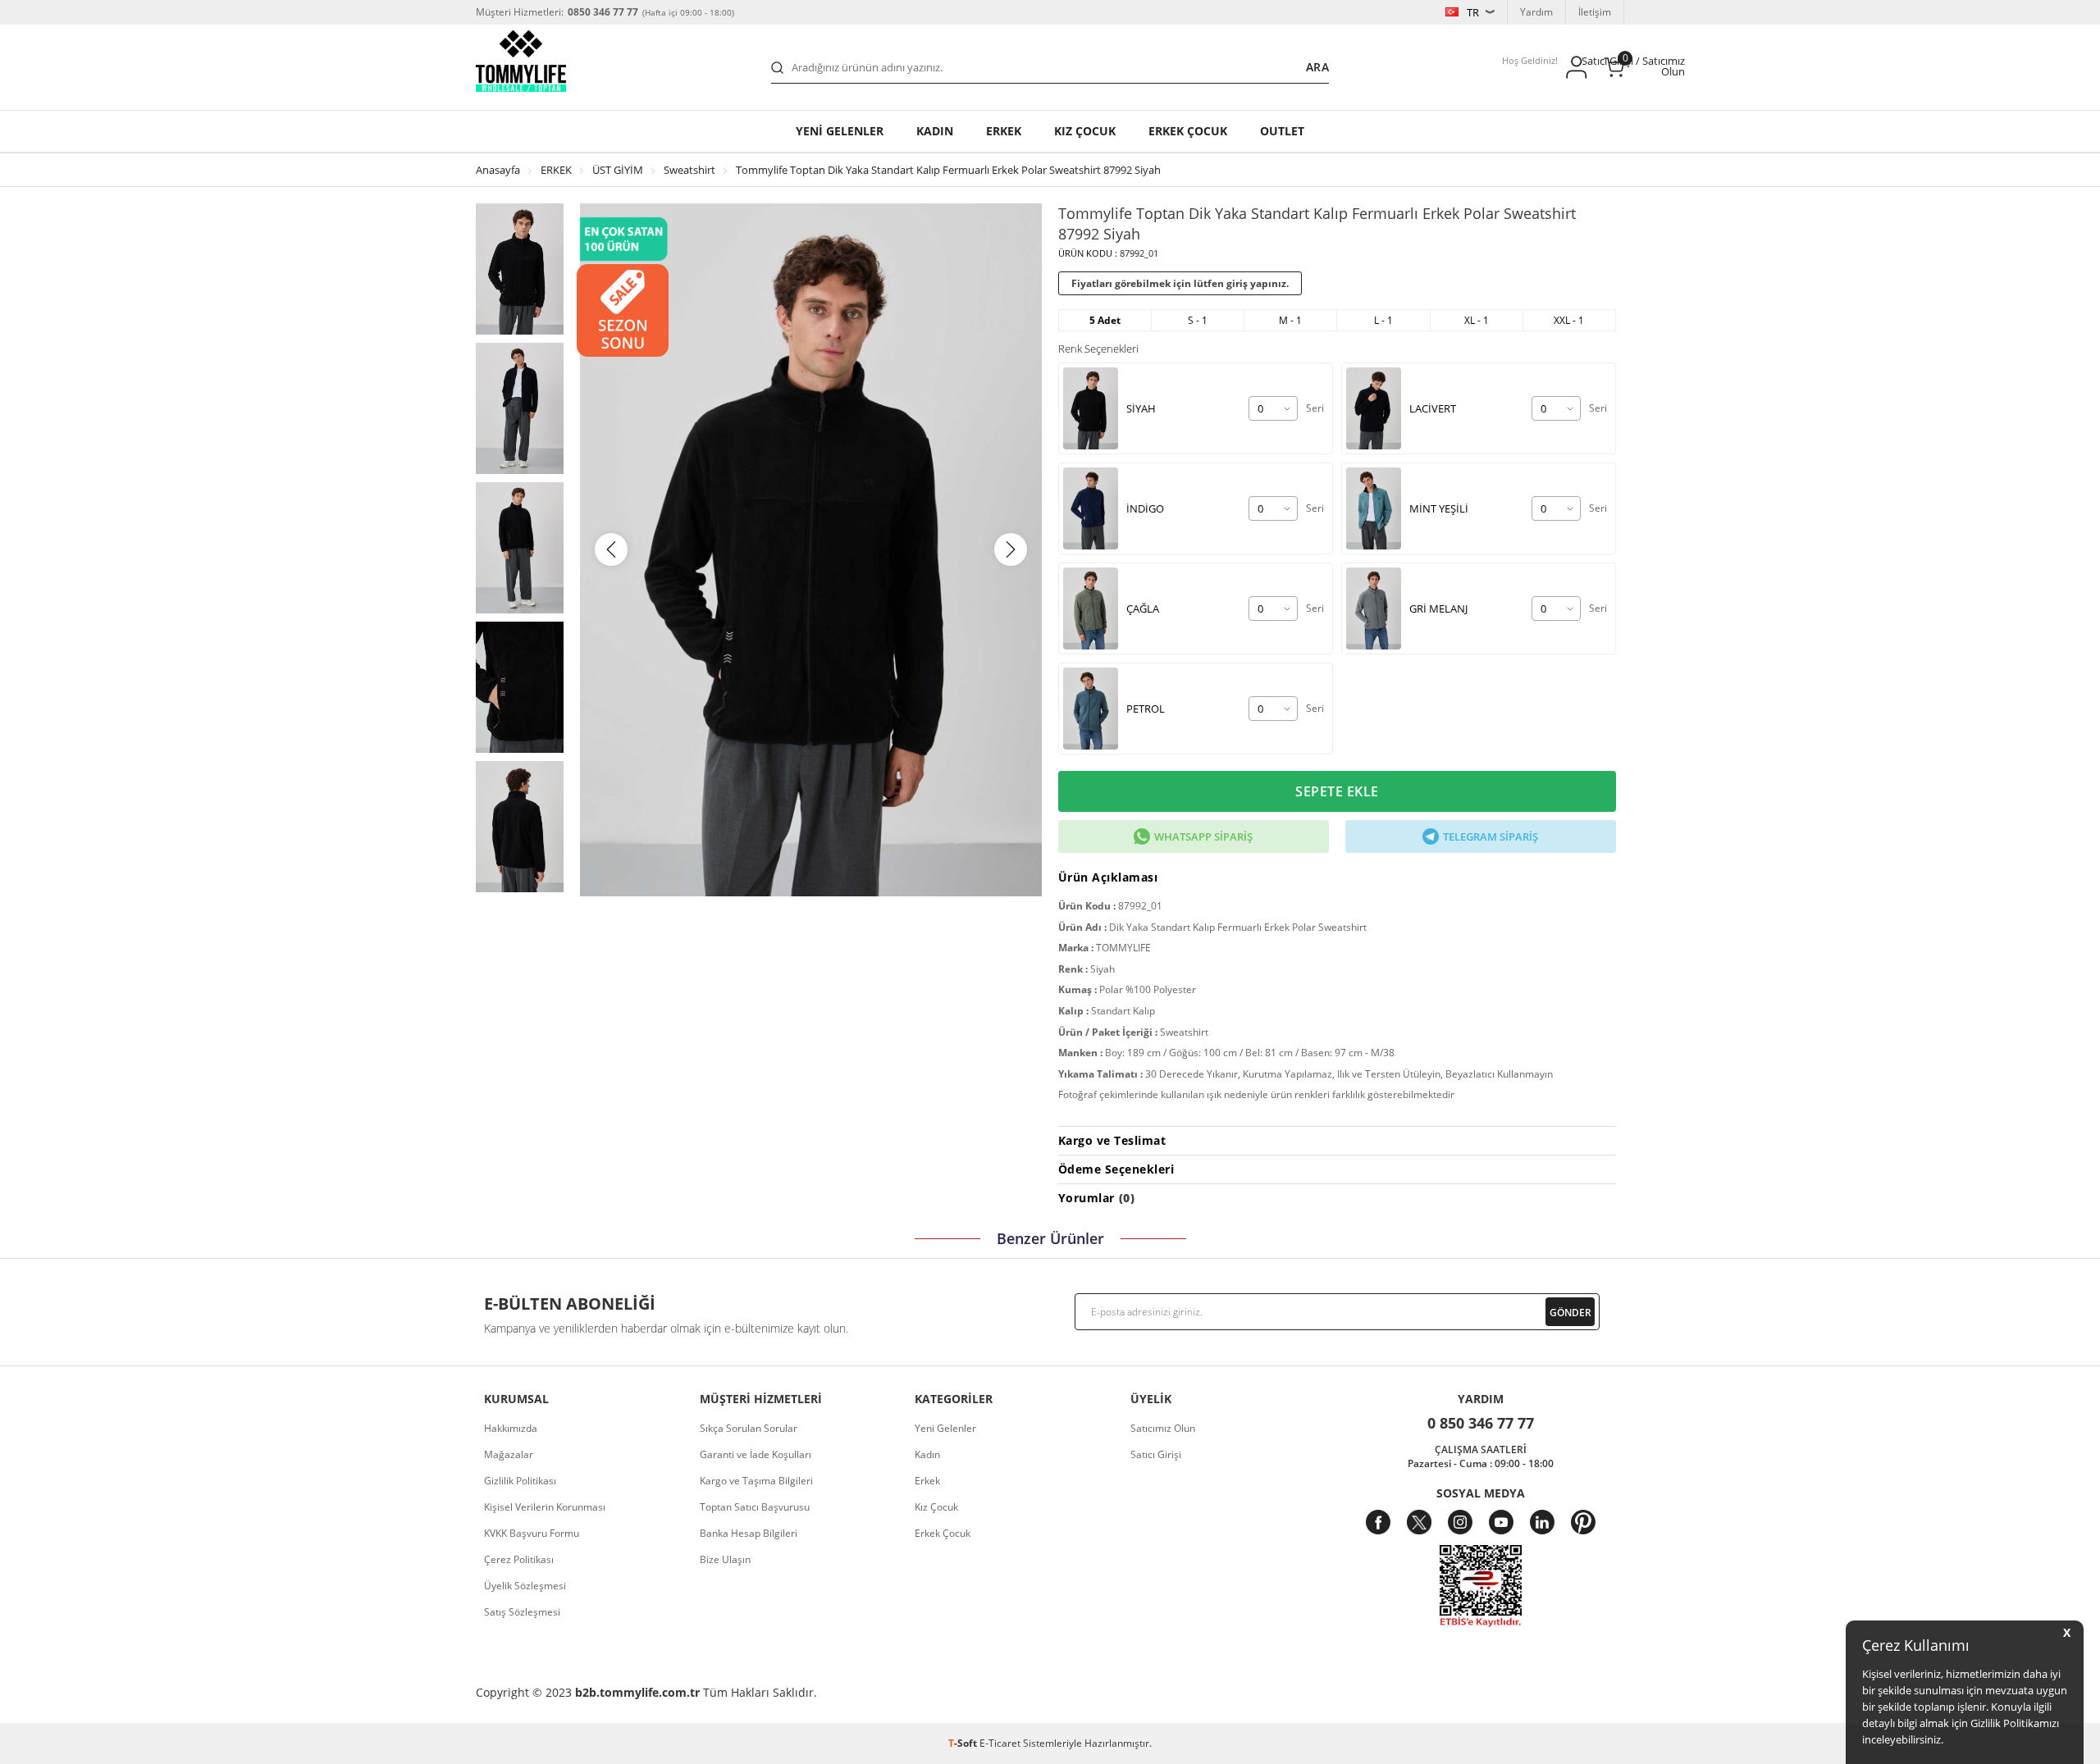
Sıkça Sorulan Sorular (749, 1428)
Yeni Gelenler (945, 1428)
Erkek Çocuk (943, 1533)
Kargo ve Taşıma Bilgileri (756, 1481)
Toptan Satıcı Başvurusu (755, 1507)
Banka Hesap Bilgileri (749, 1533)
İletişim (1595, 12)
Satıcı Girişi (1156, 1454)
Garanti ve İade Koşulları (756, 1454)
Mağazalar (509, 1454)
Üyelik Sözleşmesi (525, 1586)
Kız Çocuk (936, 1507)
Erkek (1004, 131)
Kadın (935, 131)
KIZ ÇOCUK (1085, 131)
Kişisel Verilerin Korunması (545, 1507)
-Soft (964, 1743)
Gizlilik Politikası (520, 1481)
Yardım (1536, 12)
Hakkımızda (511, 1428)
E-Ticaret (1000, 1743)
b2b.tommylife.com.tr (637, 1692)
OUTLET (1282, 131)
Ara (1317, 67)
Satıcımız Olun (1163, 1428)
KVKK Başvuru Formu (532, 1533)
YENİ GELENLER (840, 131)
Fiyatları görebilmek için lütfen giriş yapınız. (1180, 283)
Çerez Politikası (519, 1559)
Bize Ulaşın (725, 1559)
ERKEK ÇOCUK (1188, 131)
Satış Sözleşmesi (522, 1612)
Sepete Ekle (1337, 791)
